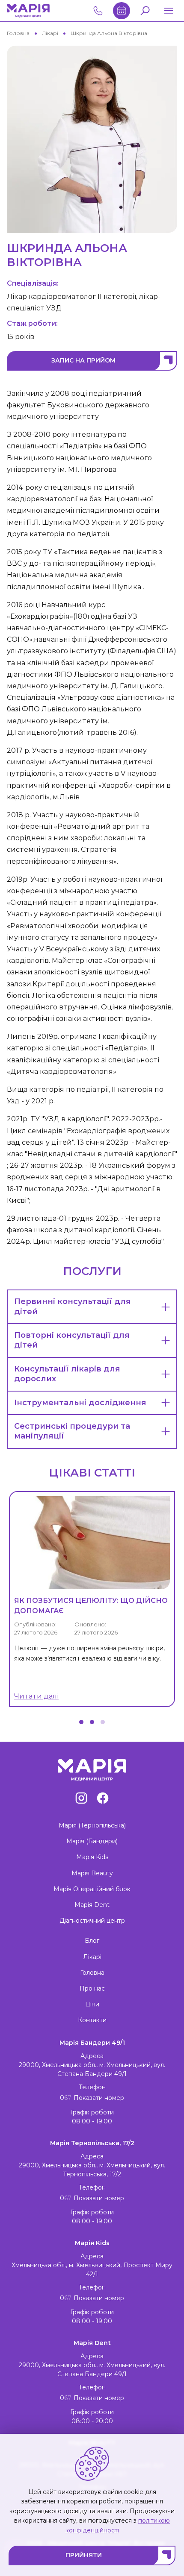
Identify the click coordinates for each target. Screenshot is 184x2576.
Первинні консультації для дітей (73, 1306)
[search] (145, 11)
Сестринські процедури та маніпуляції (72, 1431)
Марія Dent (92, 1905)
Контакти (92, 2020)
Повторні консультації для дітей (72, 1340)
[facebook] (103, 1798)
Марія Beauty (92, 1873)
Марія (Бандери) (92, 1841)
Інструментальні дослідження (80, 1403)
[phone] (122, 11)
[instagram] (81, 1798)
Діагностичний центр (92, 1921)
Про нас (92, 1988)
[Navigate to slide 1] (81, 1722)
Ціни (92, 2004)
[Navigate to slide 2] (92, 1722)
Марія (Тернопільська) (92, 1825)
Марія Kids (92, 1857)
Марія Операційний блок (92, 1889)
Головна (92, 1973)
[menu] (169, 11)
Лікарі (92, 1957)
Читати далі (36, 1696)
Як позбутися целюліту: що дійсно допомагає (91, 1606)
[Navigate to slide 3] (103, 1722)
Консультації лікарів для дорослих (67, 1374)
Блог (92, 1941)
